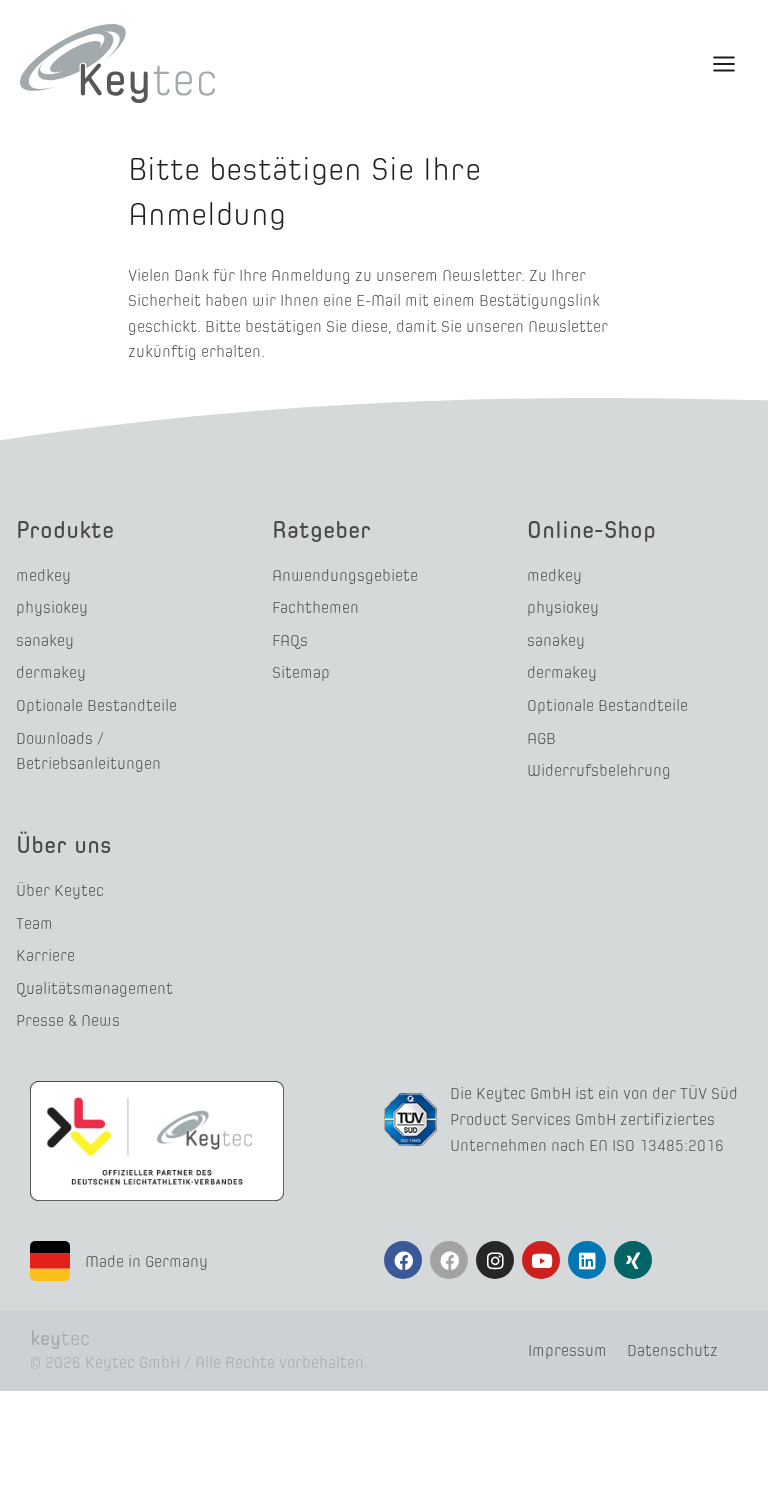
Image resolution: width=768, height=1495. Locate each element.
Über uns (64, 844)
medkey (43, 575)
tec (60, 1338)
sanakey (45, 640)
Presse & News (68, 1020)
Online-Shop (591, 529)
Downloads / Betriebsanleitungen (88, 751)
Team (34, 923)
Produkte (65, 529)
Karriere (45, 955)
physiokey (52, 607)
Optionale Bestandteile (96, 705)
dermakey (51, 672)
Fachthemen (315, 607)
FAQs (290, 640)
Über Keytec (60, 890)
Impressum (567, 1350)
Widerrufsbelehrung (599, 770)
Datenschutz (672, 1350)
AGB (541, 738)
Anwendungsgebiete (345, 575)
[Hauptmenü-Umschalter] (724, 63)
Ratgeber (321, 529)
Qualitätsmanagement (94, 988)
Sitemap (301, 672)
